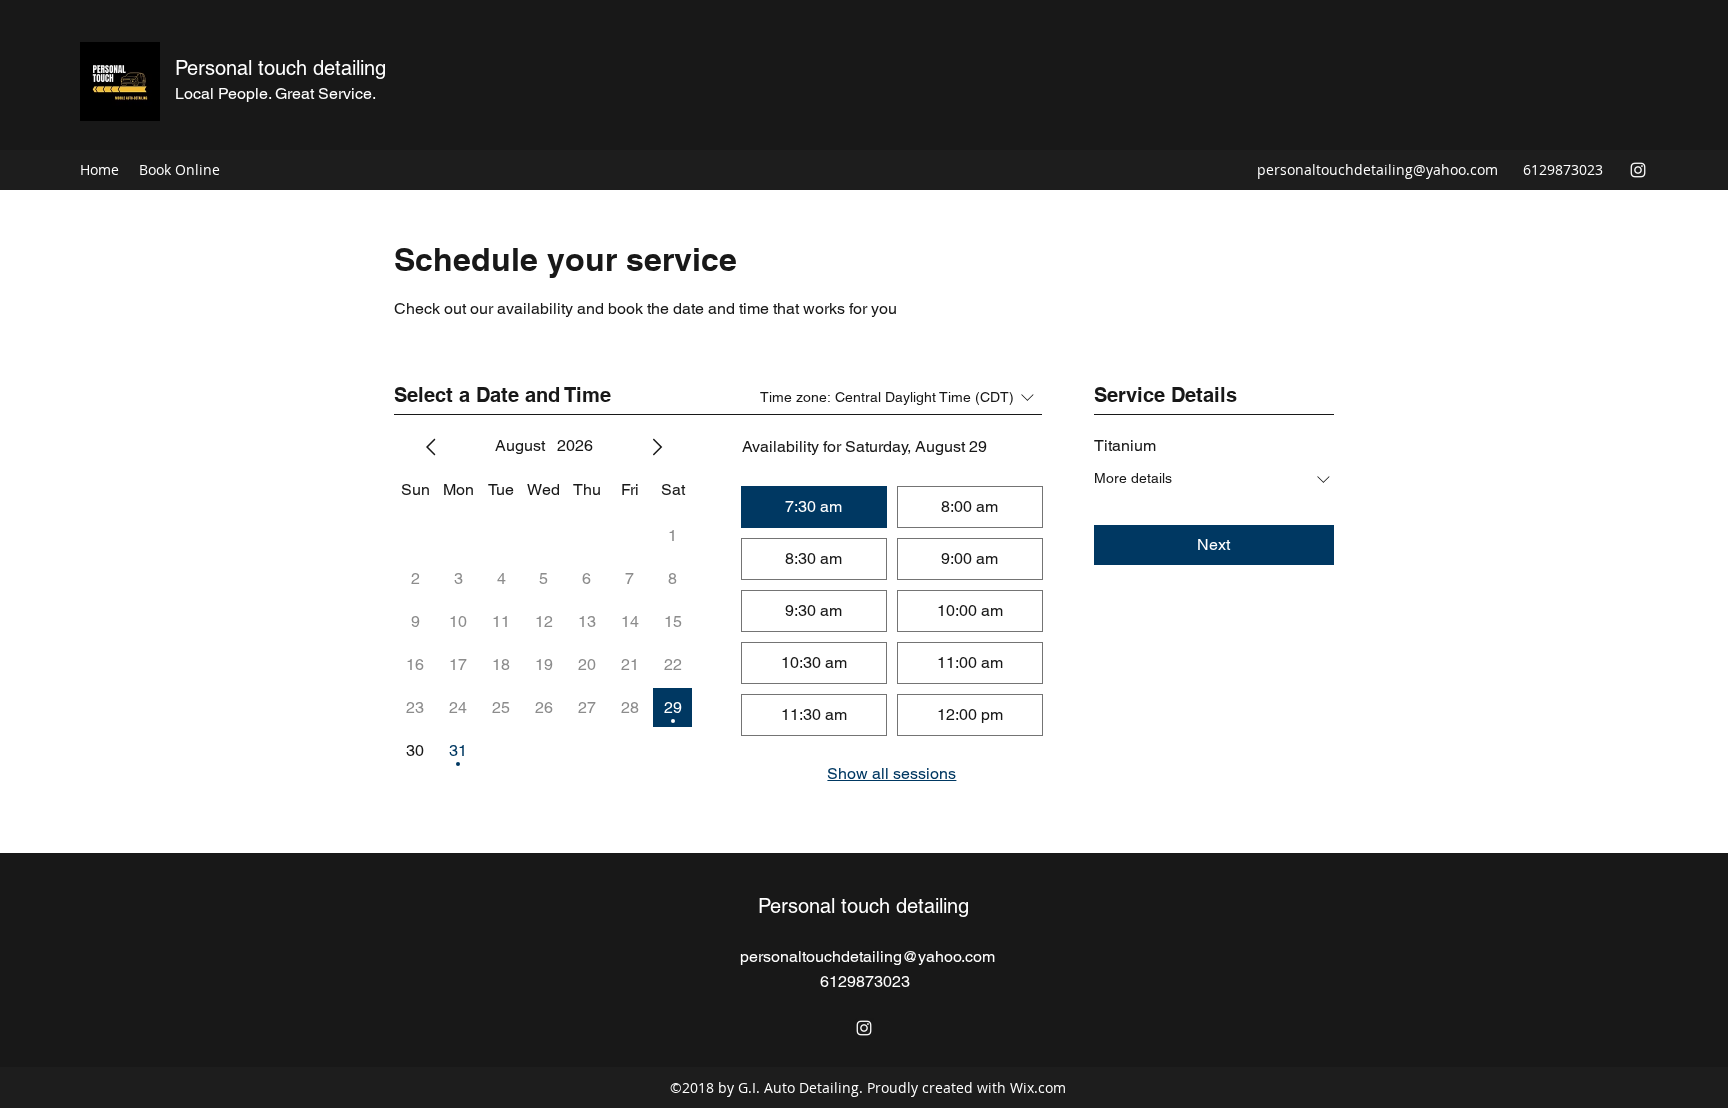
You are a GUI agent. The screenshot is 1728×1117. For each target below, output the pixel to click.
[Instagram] (1638, 170)
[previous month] (431, 447)
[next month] (657, 447)
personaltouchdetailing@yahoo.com (1377, 169)
